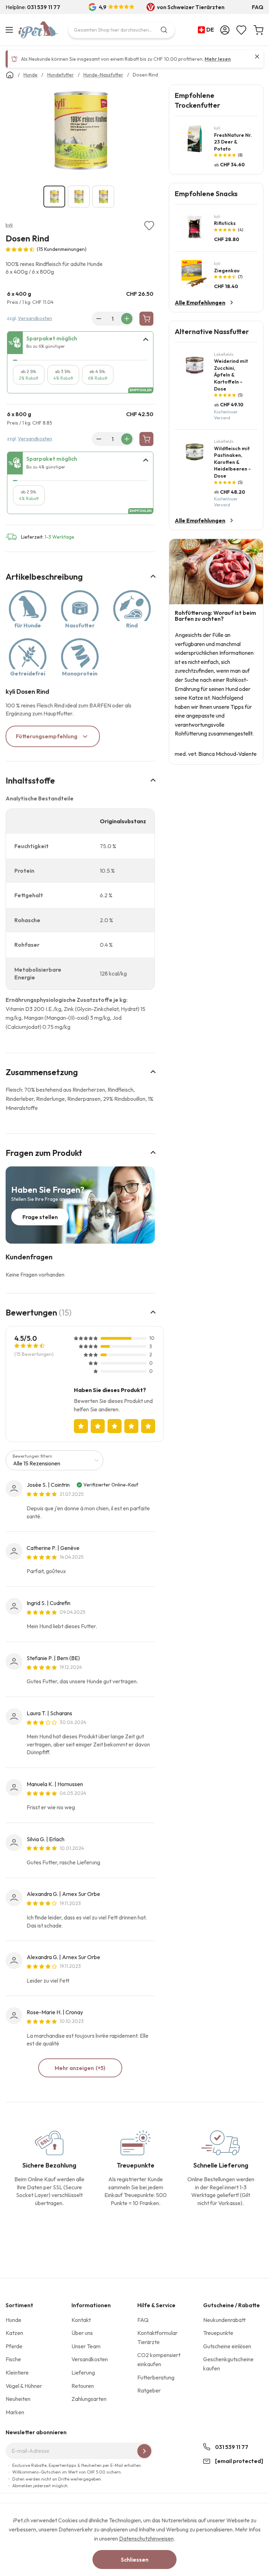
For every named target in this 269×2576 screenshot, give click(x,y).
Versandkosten (35, 318)
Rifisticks (225, 223)
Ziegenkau (227, 271)
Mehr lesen (218, 59)
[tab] (80, 343)
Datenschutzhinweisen (146, 2538)
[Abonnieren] (144, 2451)
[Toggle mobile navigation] (10, 30)
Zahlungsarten (89, 2399)
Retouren (83, 2386)
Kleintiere (17, 2372)
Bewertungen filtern (32, 1456)
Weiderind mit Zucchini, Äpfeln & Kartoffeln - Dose (231, 375)
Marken (15, 2412)
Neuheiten (18, 2399)
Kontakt (81, 2320)
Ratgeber (149, 2390)
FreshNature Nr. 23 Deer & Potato (233, 142)
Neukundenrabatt (224, 2320)
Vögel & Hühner (24, 2386)
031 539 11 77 (232, 2447)
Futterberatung (156, 2377)
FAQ (258, 7)
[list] (80, 132)
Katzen (14, 2333)
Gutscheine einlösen (227, 2346)
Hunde (13, 2320)
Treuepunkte (218, 2333)
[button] (207, 30)
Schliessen (135, 2560)
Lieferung (83, 2372)
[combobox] (122, 30)
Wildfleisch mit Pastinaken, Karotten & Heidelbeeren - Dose (232, 462)
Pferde (14, 2346)
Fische (13, 2359)
